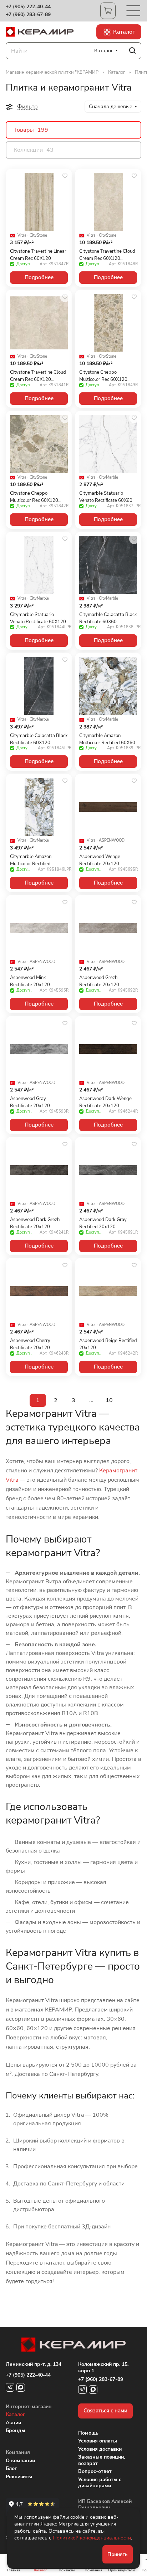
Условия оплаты (98, 2441)
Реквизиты (19, 2477)
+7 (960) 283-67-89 (28, 15)
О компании (20, 2461)
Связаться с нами (105, 2411)
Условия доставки (100, 2449)
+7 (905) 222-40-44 (28, 7)
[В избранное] (65, 176)
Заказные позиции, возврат (102, 2460)
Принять (118, 2554)
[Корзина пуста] (108, 11)
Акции (13, 2423)
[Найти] (132, 51)
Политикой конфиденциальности (92, 2538)
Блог (11, 2468)
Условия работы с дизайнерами (100, 2483)
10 (109, 1400)
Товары (31, 130)
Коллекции (34, 150)
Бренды (16, 2430)
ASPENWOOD (112, 841)
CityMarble (108, 478)
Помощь (88, 2433)
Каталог (15, 2414)
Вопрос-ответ (95, 2471)
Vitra (22, 236)
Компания (18, 2452)
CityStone (38, 236)
